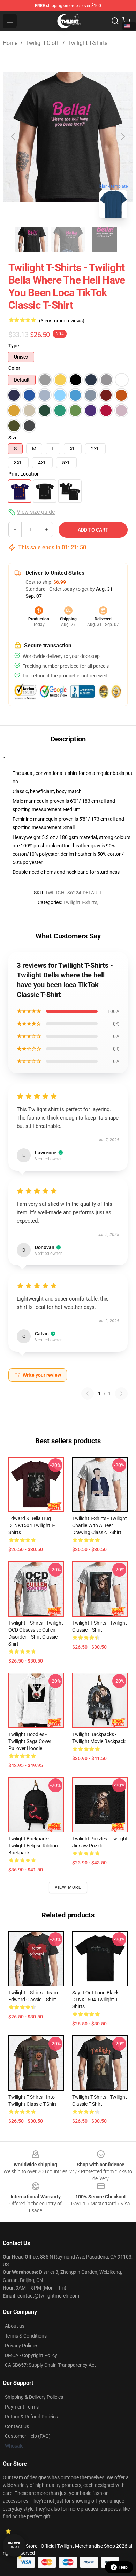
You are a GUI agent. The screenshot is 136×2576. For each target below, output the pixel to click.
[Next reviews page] (121, 1393)
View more (68, 1887)
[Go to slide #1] (32, 239)
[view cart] (126, 21)
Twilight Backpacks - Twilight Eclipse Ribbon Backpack (33, 1846)
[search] (115, 21)
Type (14, 346)
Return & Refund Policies (31, 2417)
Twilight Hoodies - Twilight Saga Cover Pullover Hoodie (30, 1741)
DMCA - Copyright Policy (31, 2355)
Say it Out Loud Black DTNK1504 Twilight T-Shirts (95, 2000)
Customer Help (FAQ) (28, 2436)
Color (14, 368)
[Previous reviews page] (88, 1393)
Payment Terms (22, 2407)
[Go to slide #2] (68, 239)
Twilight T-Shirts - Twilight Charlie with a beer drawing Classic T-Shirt (100, 1525)
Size (13, 438)
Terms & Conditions (26, 2336)
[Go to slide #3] (104, 239)
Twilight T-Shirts (88, 43)
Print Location (24, 474)
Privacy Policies (22, 2346)
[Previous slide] (14, 137)
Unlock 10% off (14, 2545)
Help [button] (123, 2567)
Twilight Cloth (43, 43)
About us (15, 2326)
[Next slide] (122, 137)
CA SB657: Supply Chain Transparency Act (50, 2365)
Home (10, 43)
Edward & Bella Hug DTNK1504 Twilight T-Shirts (32, 1525)
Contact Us (17, 2426)
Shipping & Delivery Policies (34, 2397)
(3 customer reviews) (62, 321)
